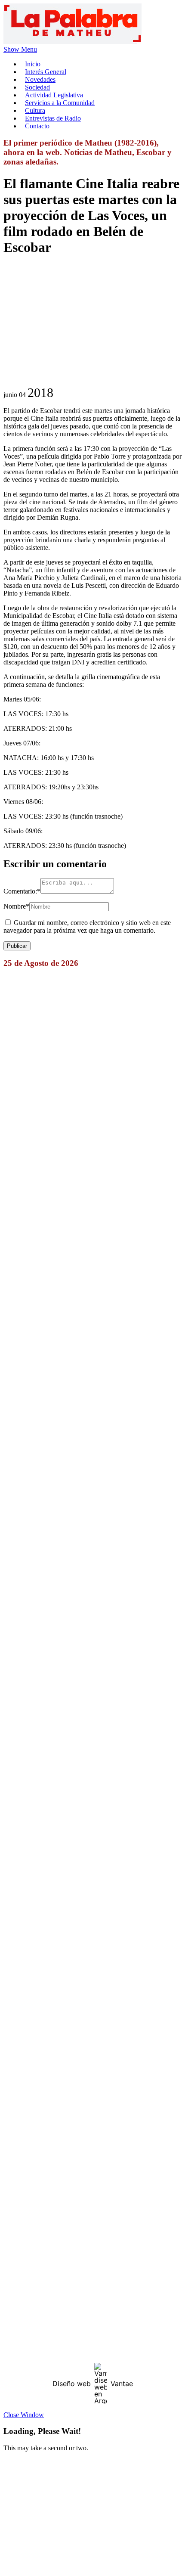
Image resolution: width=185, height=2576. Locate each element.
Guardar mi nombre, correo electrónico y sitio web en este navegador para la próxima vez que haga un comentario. (87, 926)
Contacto (37, 126)
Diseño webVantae (93, 2384)
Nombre (16, 906)
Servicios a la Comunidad (60, 103)
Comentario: (22, 891)
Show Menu (20, 49)
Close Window (24, 2415)
